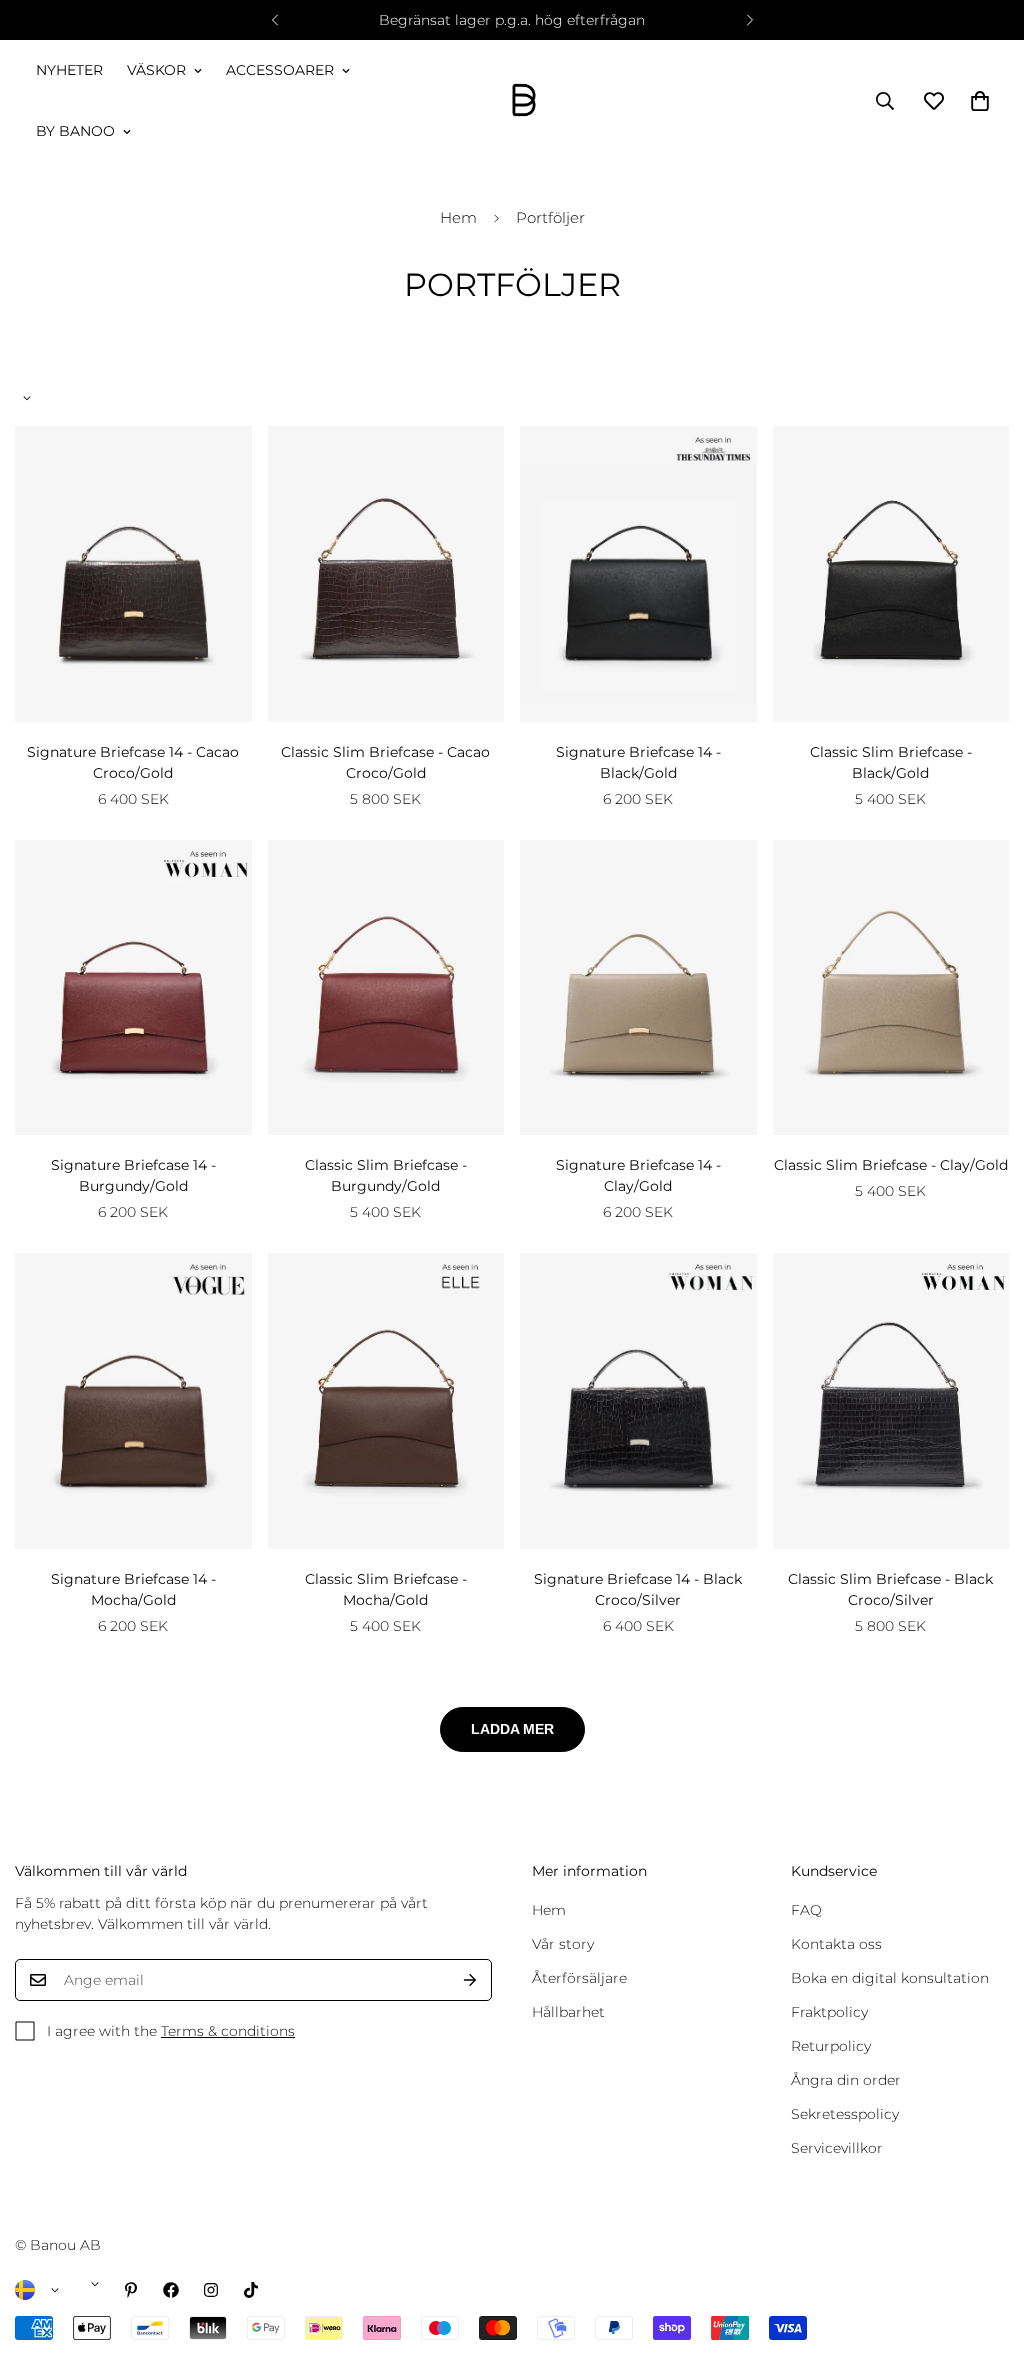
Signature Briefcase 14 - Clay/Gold (638, 1175)
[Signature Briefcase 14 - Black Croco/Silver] (638, 1401)
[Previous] (274, 20)
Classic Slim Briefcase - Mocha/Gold (386, 1589)
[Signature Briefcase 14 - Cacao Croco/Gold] (133, 574)
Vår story (563, 1944)
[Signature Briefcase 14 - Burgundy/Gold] (133, 988)
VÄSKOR (156, 70)
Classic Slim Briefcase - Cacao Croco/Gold (385, 762)
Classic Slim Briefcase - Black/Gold (891, 762)
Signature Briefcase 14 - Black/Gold (638, 762)
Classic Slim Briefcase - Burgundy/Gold (386, 1175)
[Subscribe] (470, 1980)
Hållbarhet (568, 2012)
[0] (980, 101)
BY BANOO (75, 131)
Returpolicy (831, 2046)
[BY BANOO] (524, 101)
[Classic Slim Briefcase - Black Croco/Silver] (891, 1401)
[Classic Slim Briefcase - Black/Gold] (891, 574)
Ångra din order (846, 2080)
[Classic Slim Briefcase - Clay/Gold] (891, 988)
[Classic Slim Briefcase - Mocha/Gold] (386, 1401)
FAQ (806, 1910)
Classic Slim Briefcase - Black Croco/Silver (890, 1589)
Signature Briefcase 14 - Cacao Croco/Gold (133, 762)
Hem (458, 217)
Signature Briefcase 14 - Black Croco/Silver (638, 1589)
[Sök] (885, 101)
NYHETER (69, 70)
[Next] (749, 20)
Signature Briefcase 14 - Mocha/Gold (133, 1589)
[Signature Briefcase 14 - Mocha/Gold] (133, 1401)
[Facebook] (171, 2290)
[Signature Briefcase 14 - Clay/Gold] (638, 988)
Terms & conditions (228, 2031)
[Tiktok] (251, 2290)
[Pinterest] (131, 2290)
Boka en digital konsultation (890, 1978)
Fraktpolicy (829, 2012)
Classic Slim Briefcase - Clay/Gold (891, 1165)
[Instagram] (211, 2290)
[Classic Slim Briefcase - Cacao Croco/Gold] (386, 574)
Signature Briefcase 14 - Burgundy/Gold (133, 1175)
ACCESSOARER (280, 70)
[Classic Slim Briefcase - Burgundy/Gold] (386, 988)
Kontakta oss (836, 1944)
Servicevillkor (837, 2148)
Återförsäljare (579, 1978)
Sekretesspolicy (845, 2114)
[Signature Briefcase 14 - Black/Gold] (638, 574)
